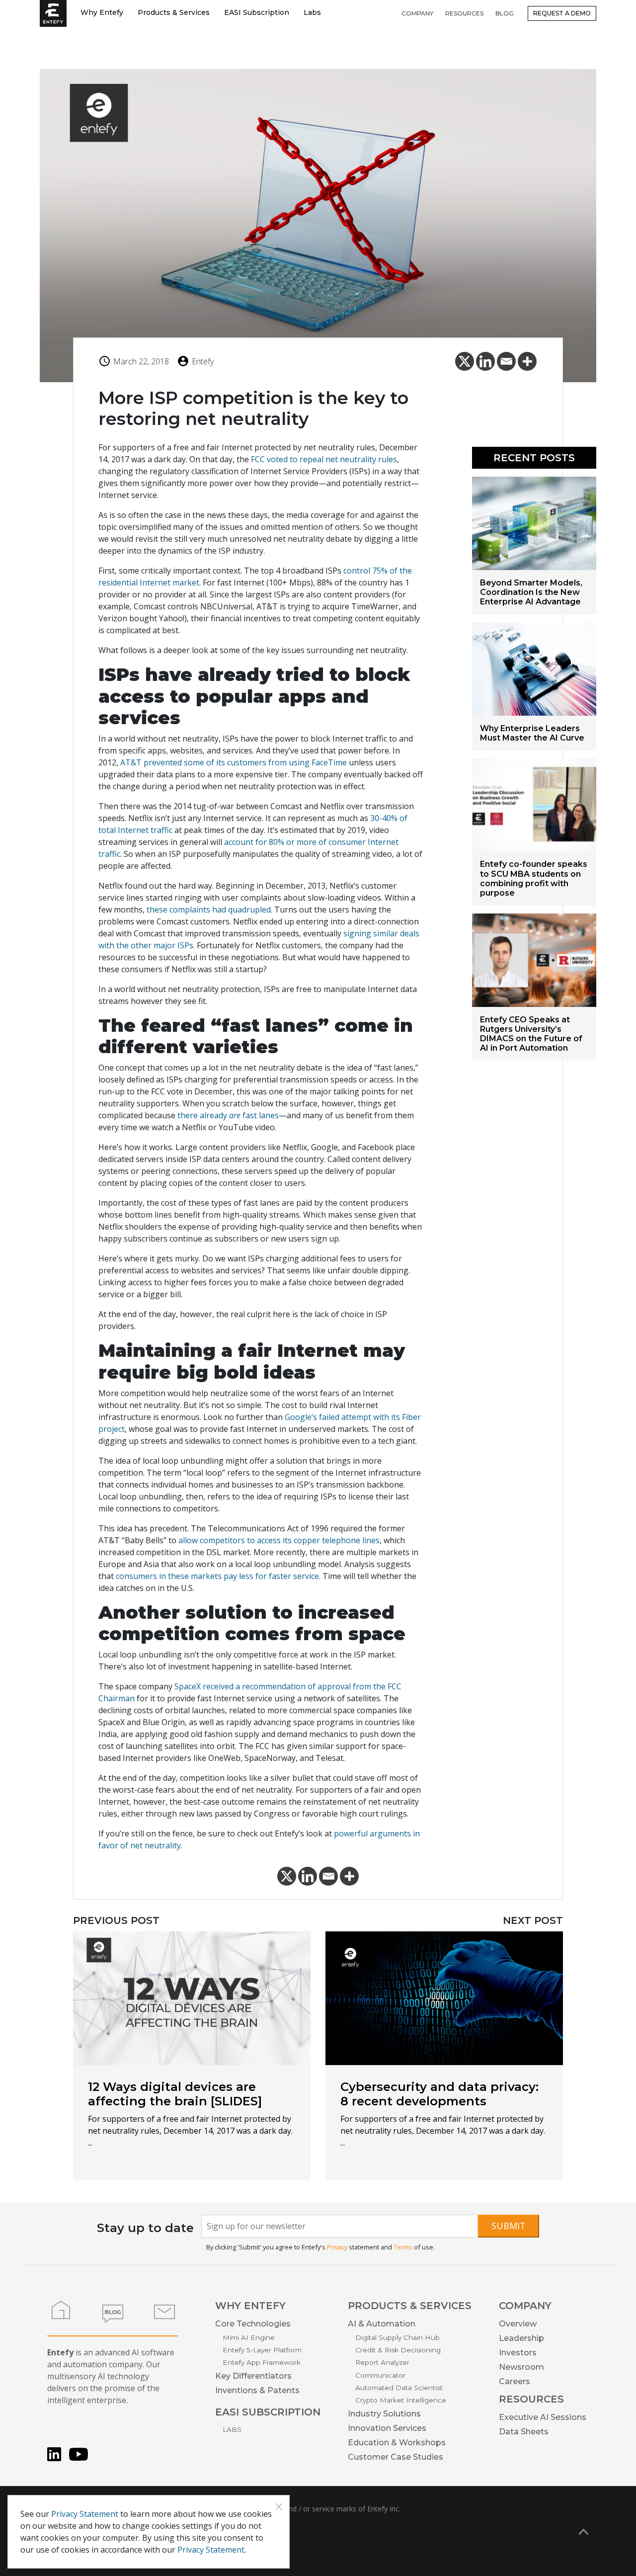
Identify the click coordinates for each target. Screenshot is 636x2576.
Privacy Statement (85, 2514)
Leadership (521, 2338)
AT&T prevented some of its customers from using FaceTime (234, 762)
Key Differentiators (253, 2376)
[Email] (506, 361)
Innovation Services (387, 2428)
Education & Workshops (397, 2443)
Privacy (337, 2247)
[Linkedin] (485, 361)
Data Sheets (524, 2432)
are (235, 1115)
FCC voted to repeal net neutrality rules (324, 459)
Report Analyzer (382, 2362)
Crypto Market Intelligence (401, 2400)
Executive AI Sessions (543, 2417)
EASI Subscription (257, 12)
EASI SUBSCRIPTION (268, 2412)
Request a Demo (562, 13)
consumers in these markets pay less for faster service (217, 1576)
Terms (403, 2247)
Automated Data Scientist (399, 2388)
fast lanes (260, 1115)
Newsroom (521, 2367)
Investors (518, 2353)
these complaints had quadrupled (209, 910)
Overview (518, 2324)
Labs (312, 12)
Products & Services (174, 12)
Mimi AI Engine (249, 2337)
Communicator (380, 2375)
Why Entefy (102, 12)
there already (203, 1115)
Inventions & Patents (257, 2390)
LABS (232, 2429)
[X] (465, 361)
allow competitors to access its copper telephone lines (279, 1540)
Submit (509, 2226)
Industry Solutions (384, 2414)
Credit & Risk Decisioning (398, 2350)
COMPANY (417, 13)
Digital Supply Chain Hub (397, 2337)
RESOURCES (464, 13)
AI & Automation (382, 2324)
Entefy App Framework (262, 2362)
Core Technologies (253, 2324)
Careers (515, 2381)
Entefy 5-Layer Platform (262, 2350)
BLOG (505, 13)
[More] (527, 361)
